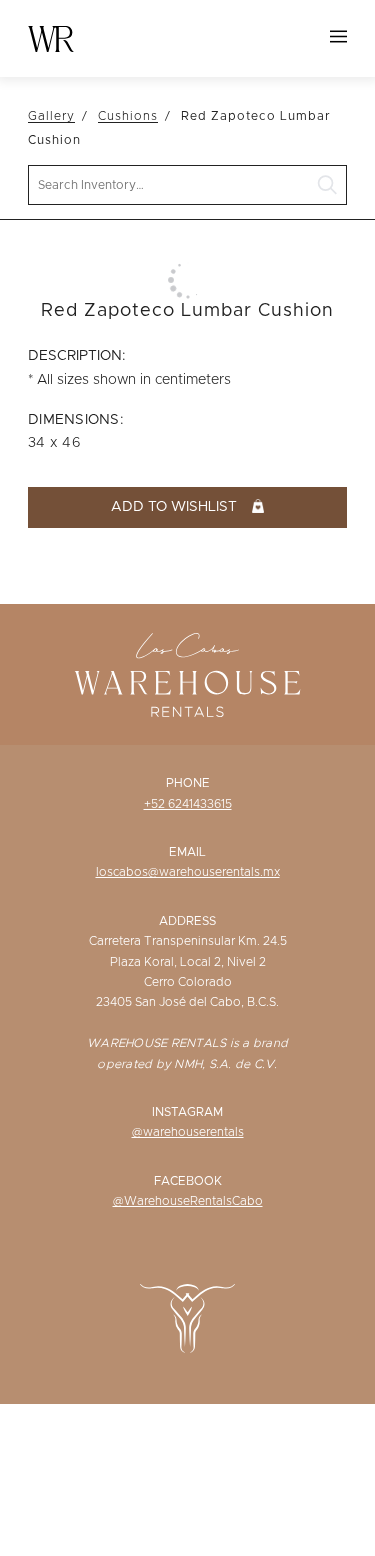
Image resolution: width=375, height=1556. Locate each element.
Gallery (51, 116)
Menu (338, 36)
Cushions (128, 116)
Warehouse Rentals (51, 39)
